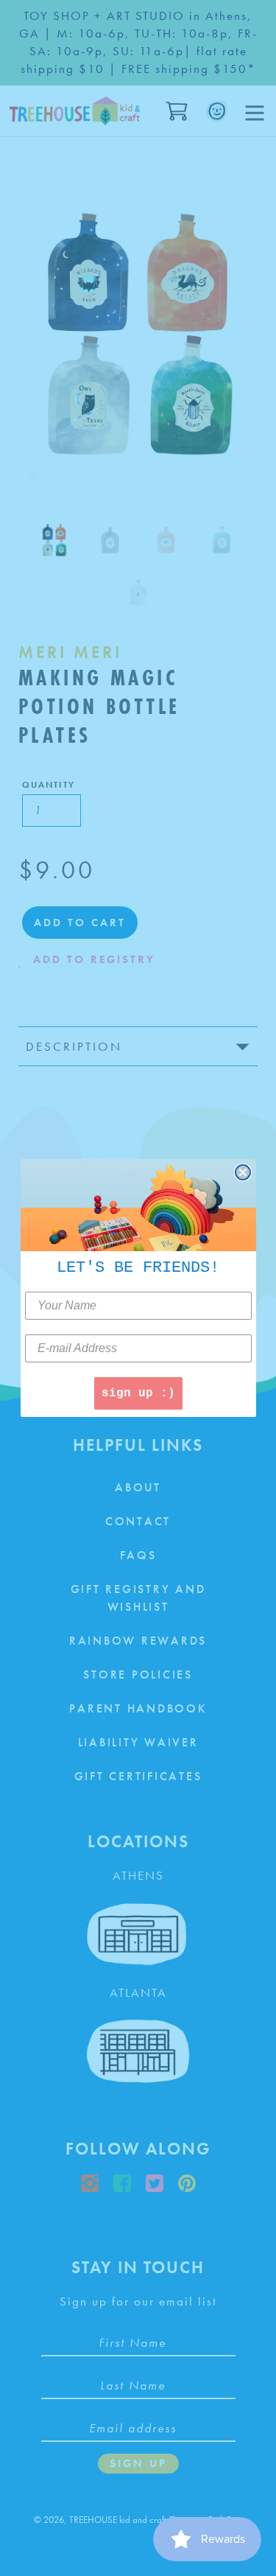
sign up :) (138, 1393)
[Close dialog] (243, 1172)
